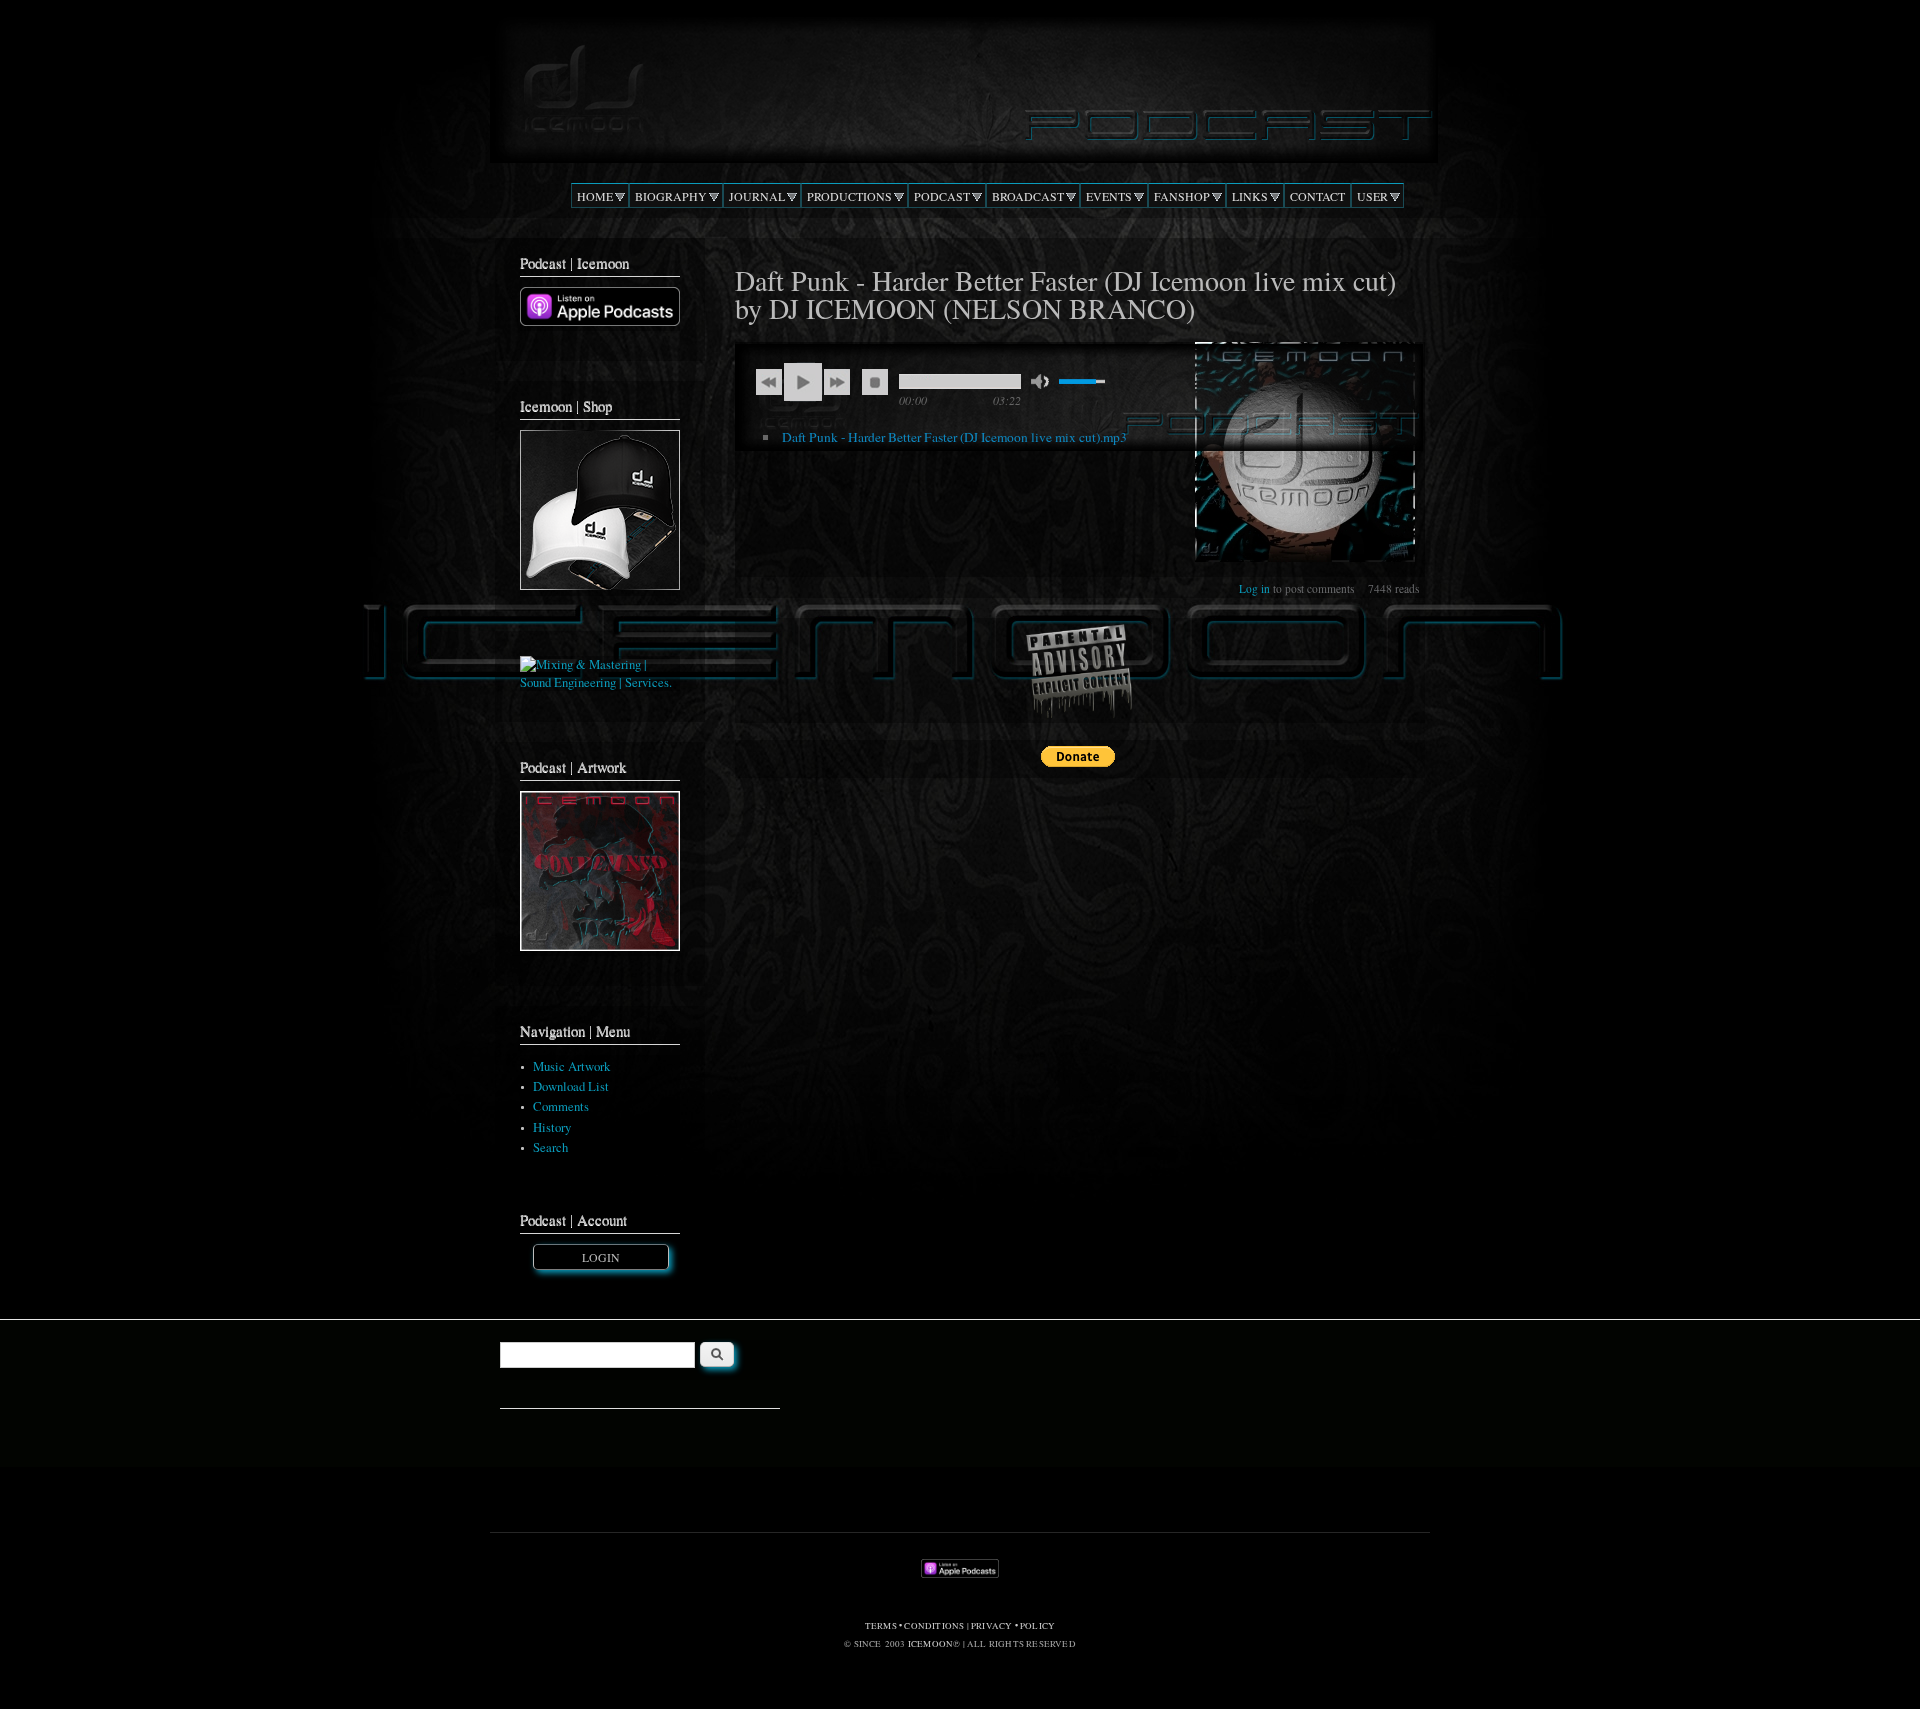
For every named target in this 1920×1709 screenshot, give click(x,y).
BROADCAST (1028, 196)
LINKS (1250, 196)
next (837, 382)
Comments (561, 1106)
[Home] (959, 84)
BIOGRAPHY (671, 196)
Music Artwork (571, 1066)
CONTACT (1317, 196)
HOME (595, 196)
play (803, 382)
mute (1040, 381)
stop (875, 382)
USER (1372, 196)
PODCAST (942, 196)
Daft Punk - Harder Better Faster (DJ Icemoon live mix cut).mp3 (954, 437)
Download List (571, 1086)
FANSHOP (1182, 196)
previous (769, 382)
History (552, 1127)
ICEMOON (930, 1644)
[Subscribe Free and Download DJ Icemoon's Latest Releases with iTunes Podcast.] (600, 321)
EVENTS (1109, 196)
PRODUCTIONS (849, 196)
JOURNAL (757, 196)
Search (550, 1147)
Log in (1254, 588)
